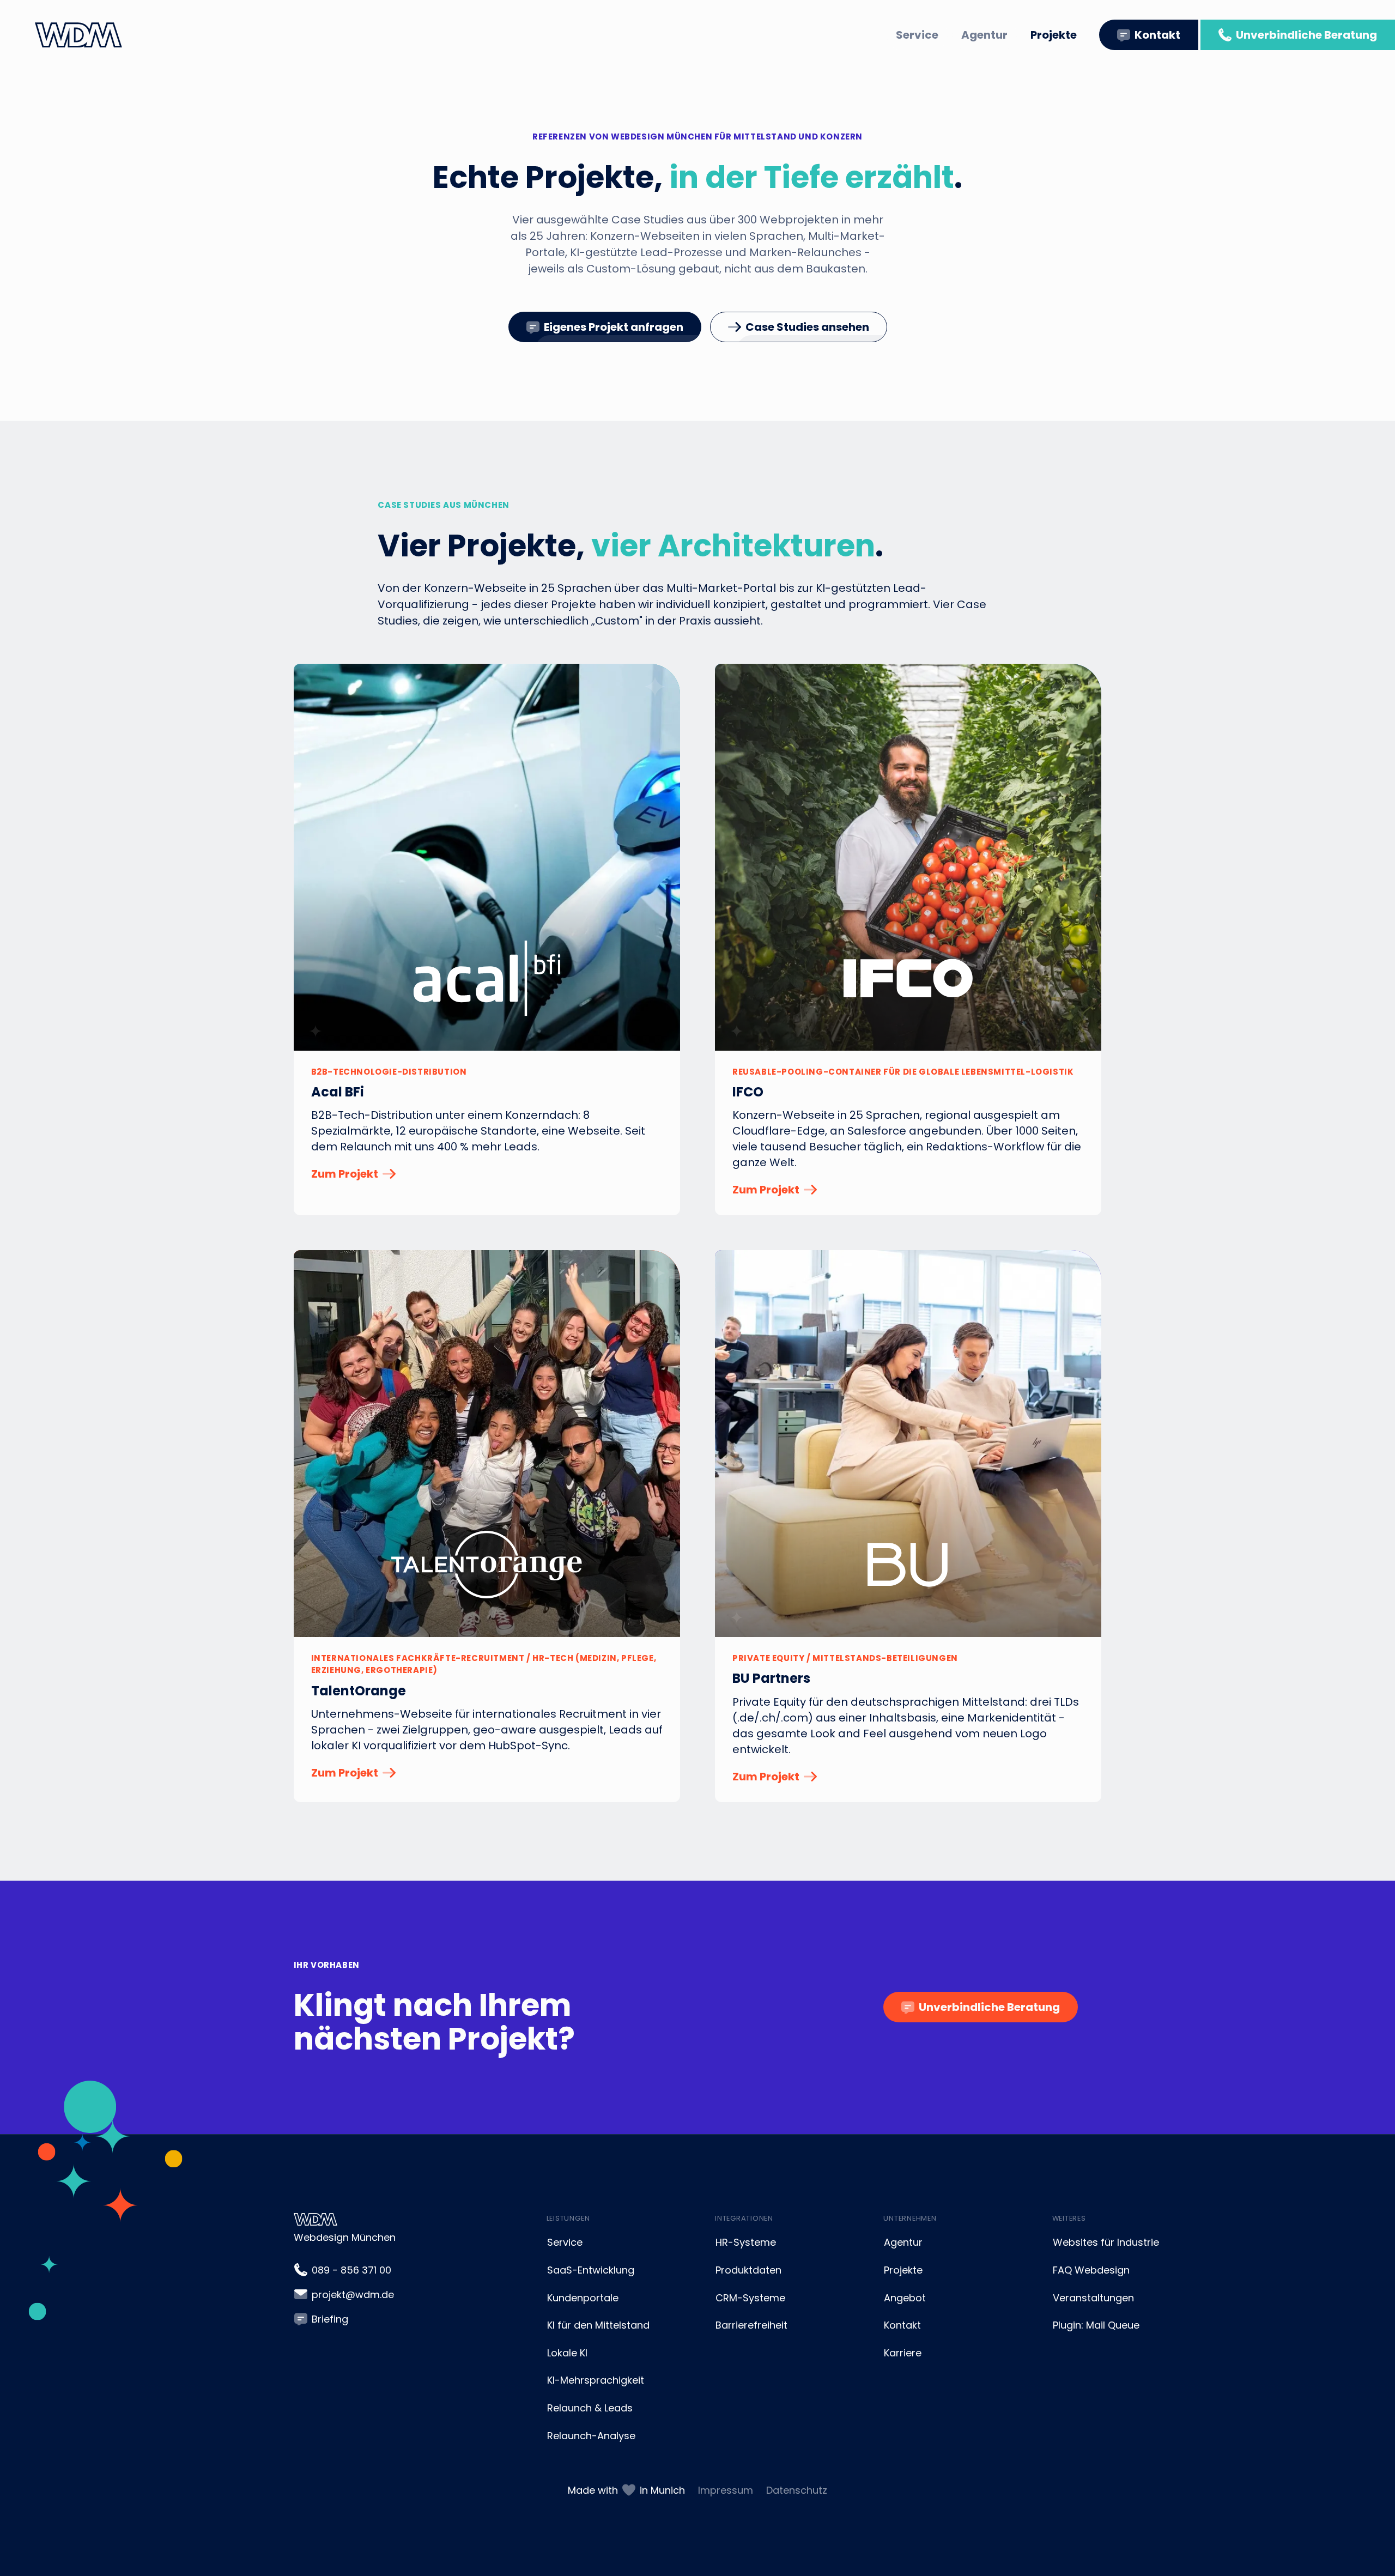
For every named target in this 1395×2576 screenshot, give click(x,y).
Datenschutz (797, 2490)
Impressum (726, 2490)
